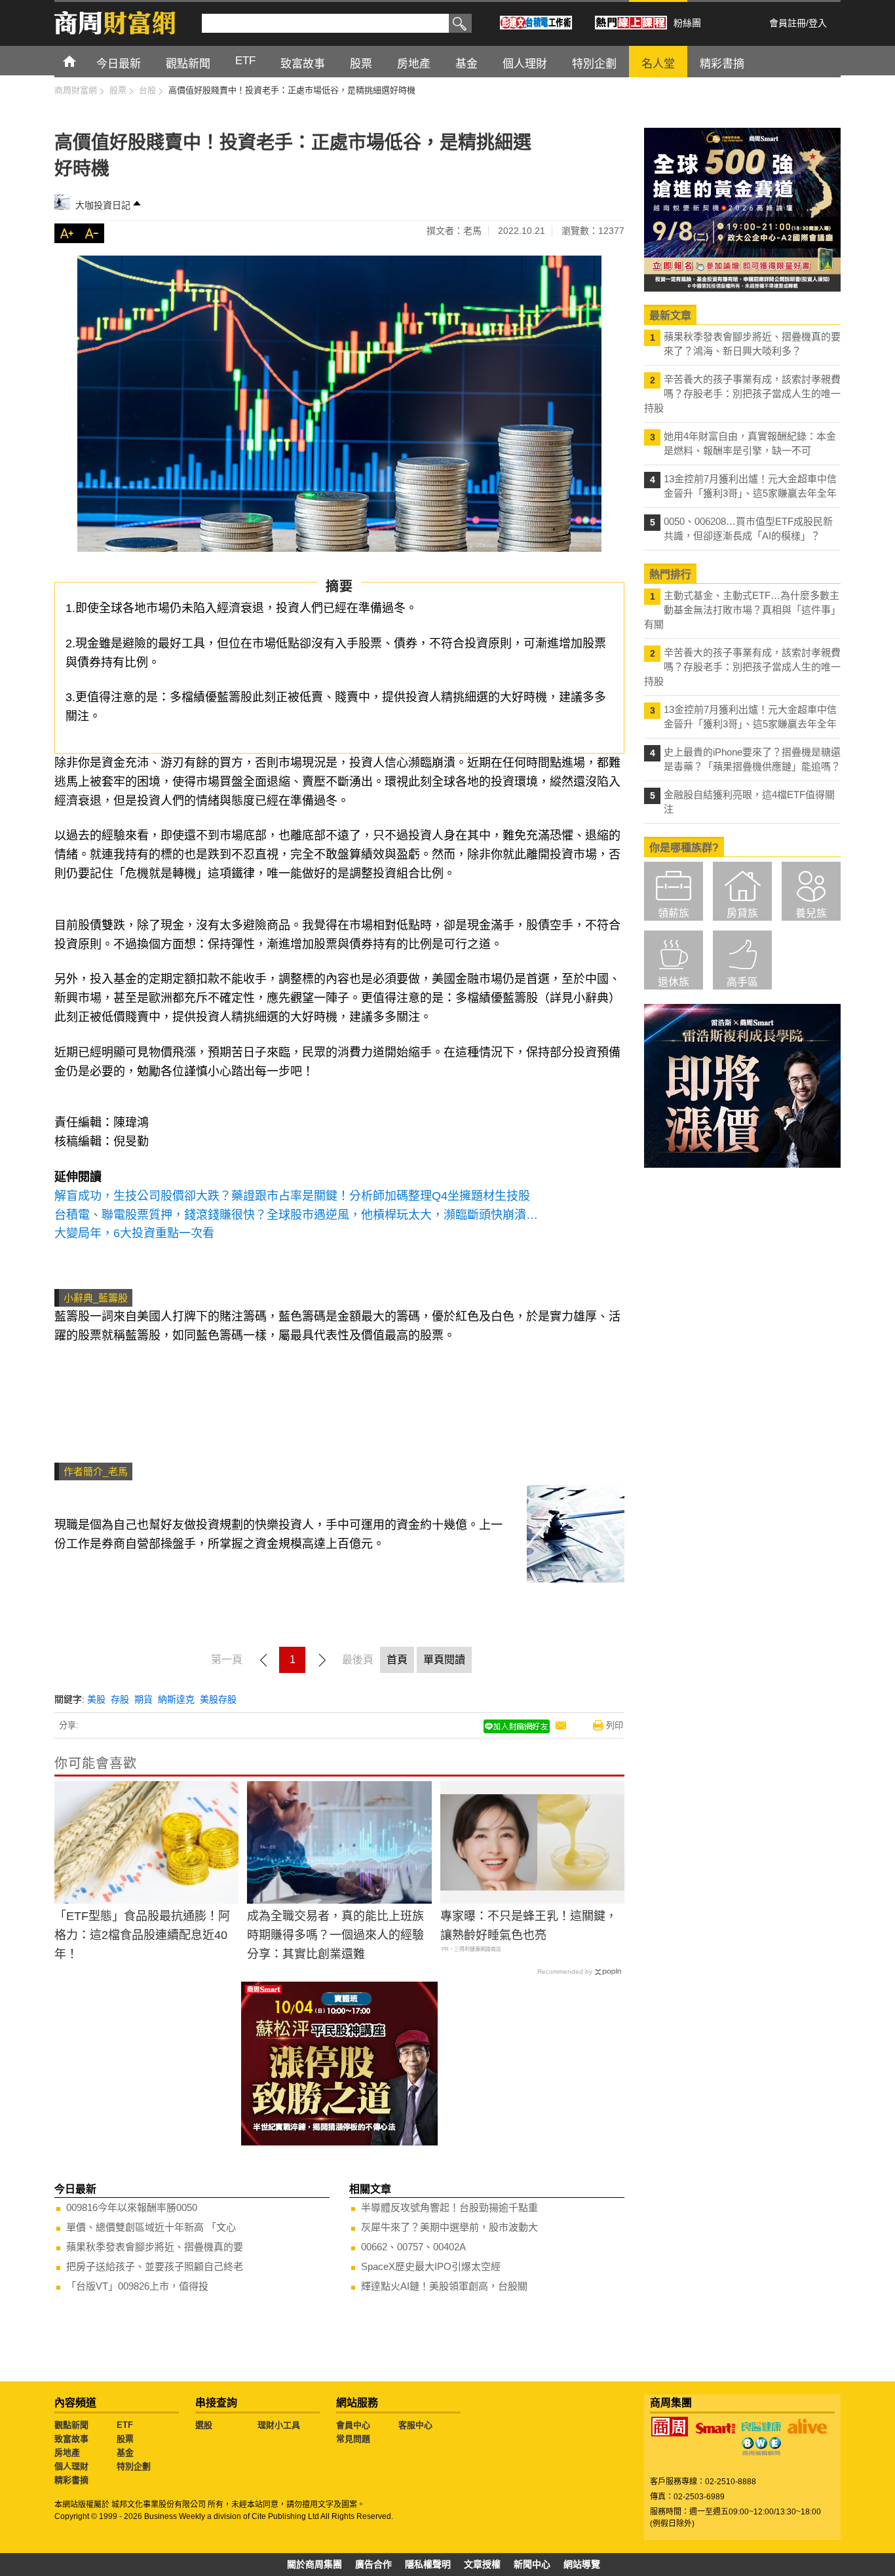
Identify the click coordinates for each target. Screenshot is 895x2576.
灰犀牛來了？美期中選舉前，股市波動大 (449, 2227)
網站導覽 (582, 2564)
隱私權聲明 (428, 2564)
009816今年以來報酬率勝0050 (132, 2207)
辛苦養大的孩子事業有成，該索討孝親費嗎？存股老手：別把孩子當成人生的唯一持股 (742, 394)
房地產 (67, 2452)
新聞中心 (532, 2564)
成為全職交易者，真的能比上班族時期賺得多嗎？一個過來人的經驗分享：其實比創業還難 (335, 1935)
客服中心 (415, 2425)
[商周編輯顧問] (761, 2446)
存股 (120, 1699)
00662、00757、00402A (413, 2247)
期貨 (143, 1699)
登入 (818, 23)
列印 (615, 1725)
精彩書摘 (71, 2480)
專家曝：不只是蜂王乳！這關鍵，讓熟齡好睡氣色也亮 (529, 1926)
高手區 (742, 982)
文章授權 (482, 2564)
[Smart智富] (715, 2429)
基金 (125, 2452)
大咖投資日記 (103, 205)
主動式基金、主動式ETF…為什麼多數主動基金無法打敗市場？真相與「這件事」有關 (742, 610)
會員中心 (353, 2425)
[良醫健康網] (761, 2427)
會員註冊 (788, 23)
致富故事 (71, 2439)
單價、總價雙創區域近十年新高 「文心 (151, 2227)
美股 (96, 1699)
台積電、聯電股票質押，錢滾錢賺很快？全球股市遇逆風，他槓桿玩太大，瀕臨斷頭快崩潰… (296, 1215)
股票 (125, 2439)
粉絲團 (687, 23)
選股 (204, 2425)
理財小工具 (279, 2425)
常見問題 (353, 2439)
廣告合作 (373, 2564)
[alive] (807, 2427)
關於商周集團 (314, 2564)
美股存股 (218, 1699)
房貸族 (742, 913)
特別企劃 (134, 2466)
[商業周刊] (670, 2427)
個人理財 (71, 2466)
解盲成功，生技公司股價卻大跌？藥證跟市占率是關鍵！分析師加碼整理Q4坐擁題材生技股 (292, 1196)
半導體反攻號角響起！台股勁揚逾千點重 (449, 2207)
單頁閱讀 (444, 1660)
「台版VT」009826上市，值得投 (137, 2286)
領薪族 (674, 913)
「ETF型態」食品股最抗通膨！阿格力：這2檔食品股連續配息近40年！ (142, 1935)
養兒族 (811, 913)
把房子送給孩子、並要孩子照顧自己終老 (155, 2266)
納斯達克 (176, 1699)
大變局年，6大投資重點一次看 (134, 1233)
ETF (125, 2425)
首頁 (82, 61)
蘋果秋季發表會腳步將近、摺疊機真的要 (155, 2247)
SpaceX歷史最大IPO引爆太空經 (431, 2266)
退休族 (674, 982)
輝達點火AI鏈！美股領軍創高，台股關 (444, 2286)
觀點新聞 (71, 2425)
